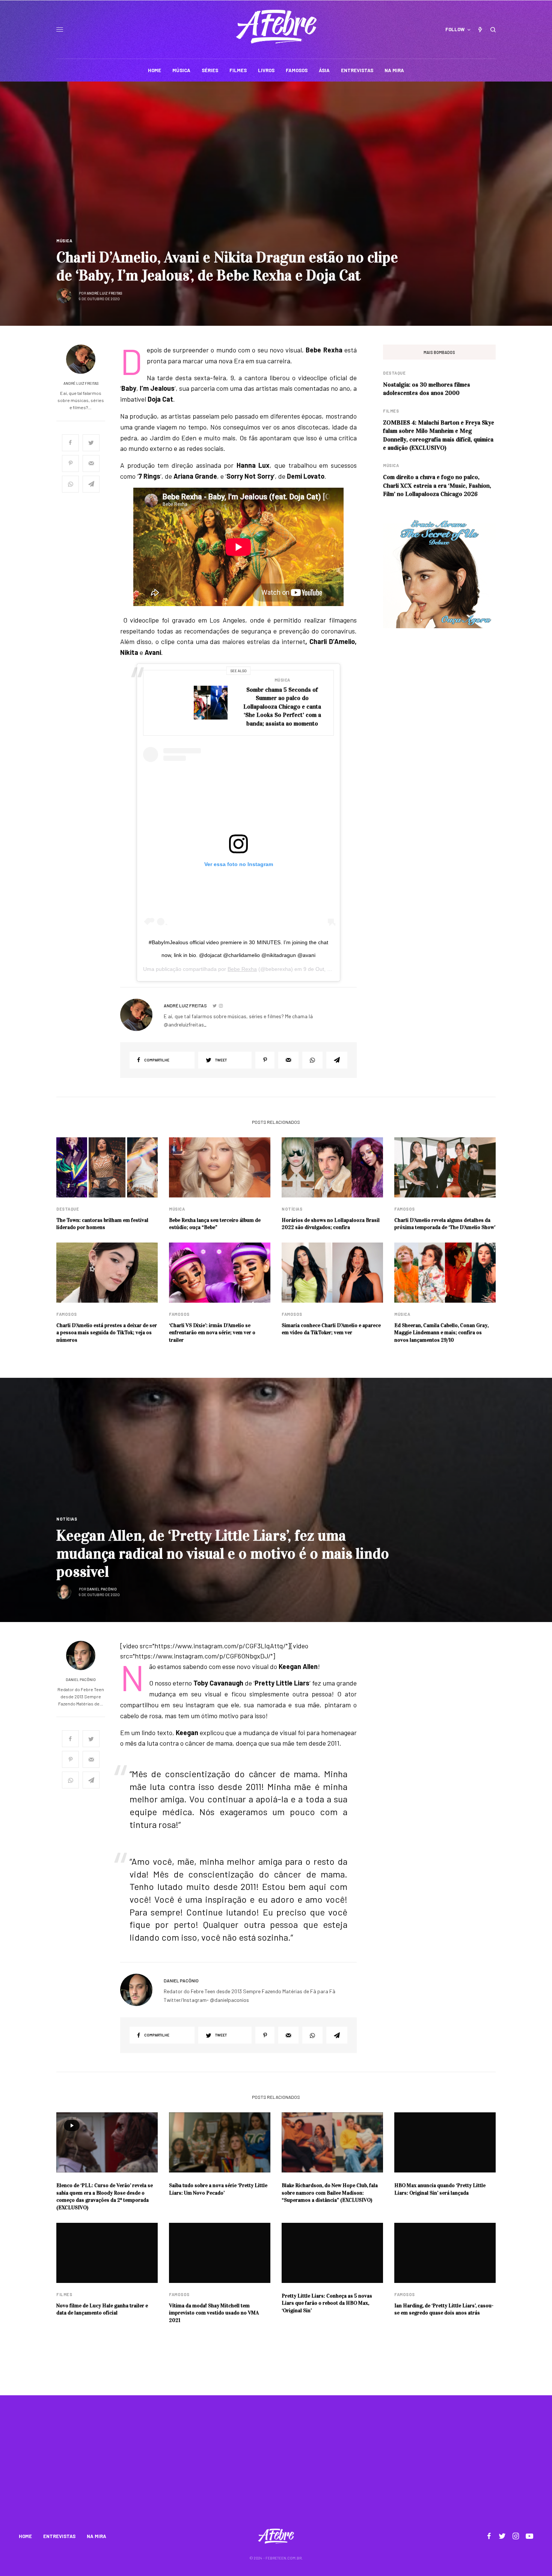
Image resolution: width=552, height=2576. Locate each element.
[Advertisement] (276, 2467)
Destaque (394, 373)
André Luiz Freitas (105, 293)
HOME (25, 2536)
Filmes (391, 411)
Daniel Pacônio (102, 1589)
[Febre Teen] (276, 27)
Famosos (405, 1209)
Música (64, 241)
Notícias (292, 1209)
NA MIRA (97, 2536)
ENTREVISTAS (59, 2536)
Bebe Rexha (242, 969)
